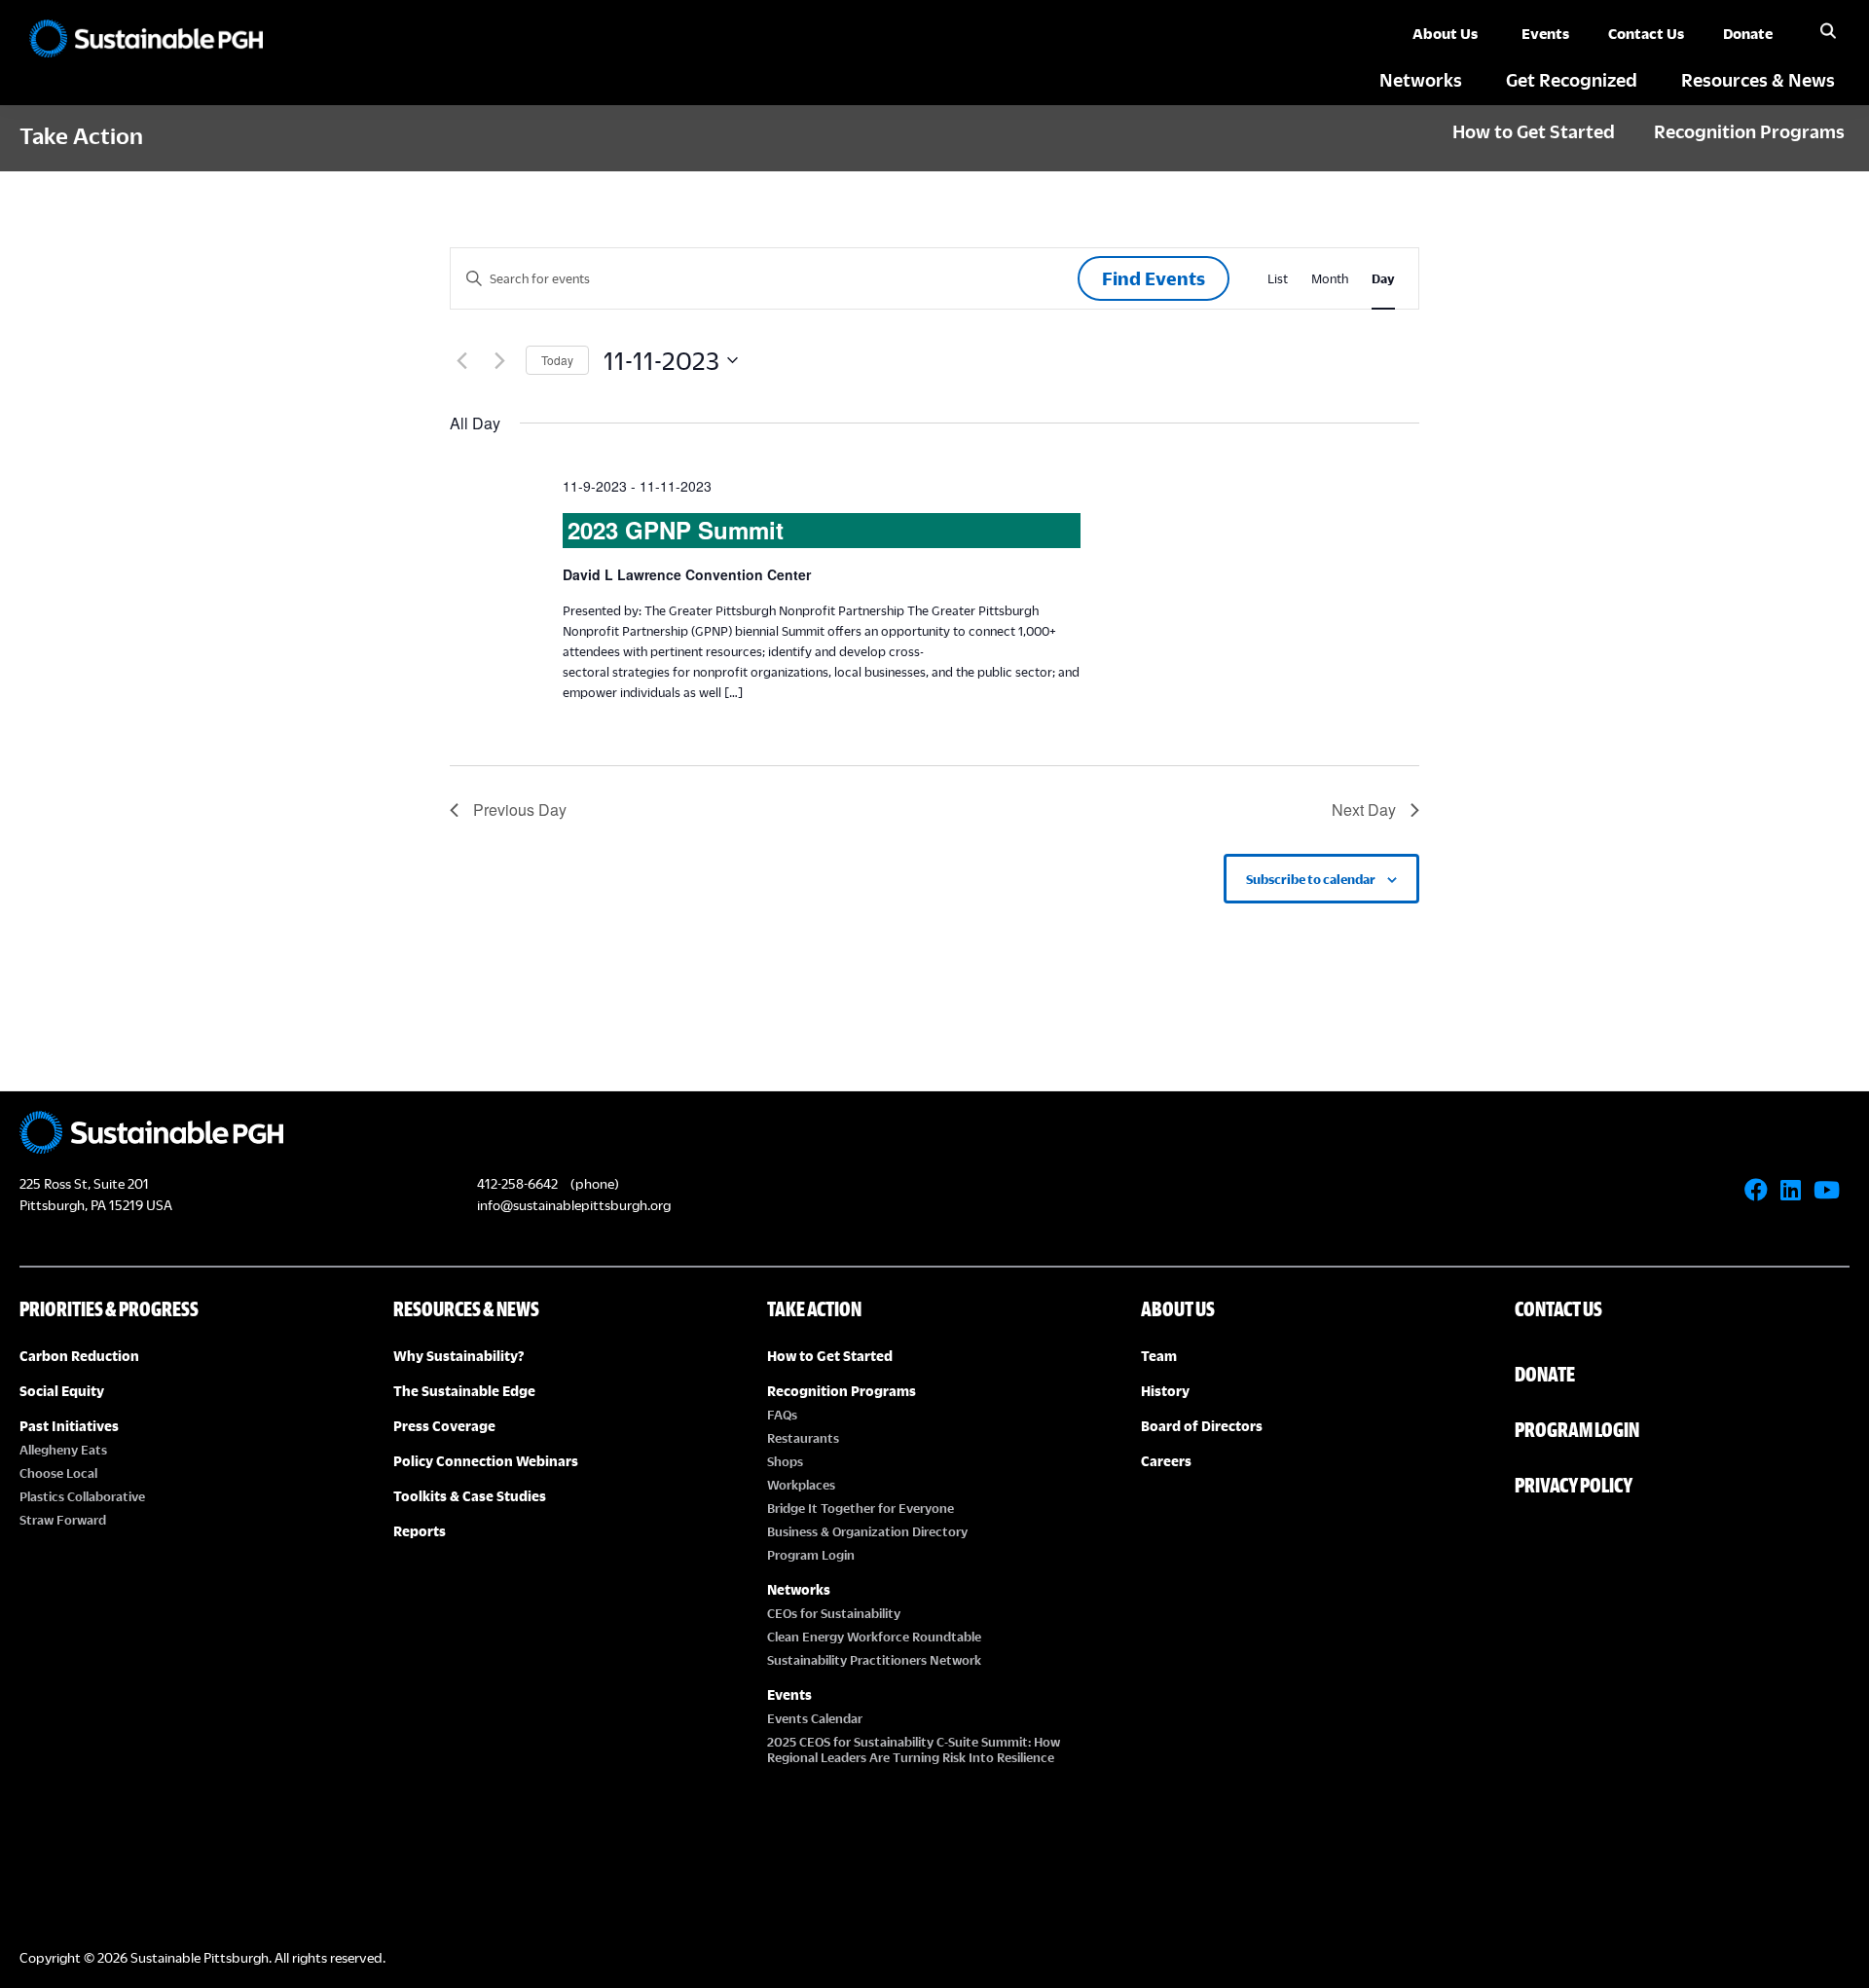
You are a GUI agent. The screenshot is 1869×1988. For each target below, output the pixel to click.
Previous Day (520, 810)
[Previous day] (461, 360)
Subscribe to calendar (1311, 879)
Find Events (1154, 278)
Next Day (1364, 810)
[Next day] (499, 360)
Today (557, 360)
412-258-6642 (517, 1183)
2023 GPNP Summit (676, 530)
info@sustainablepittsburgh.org (574, 1205)
